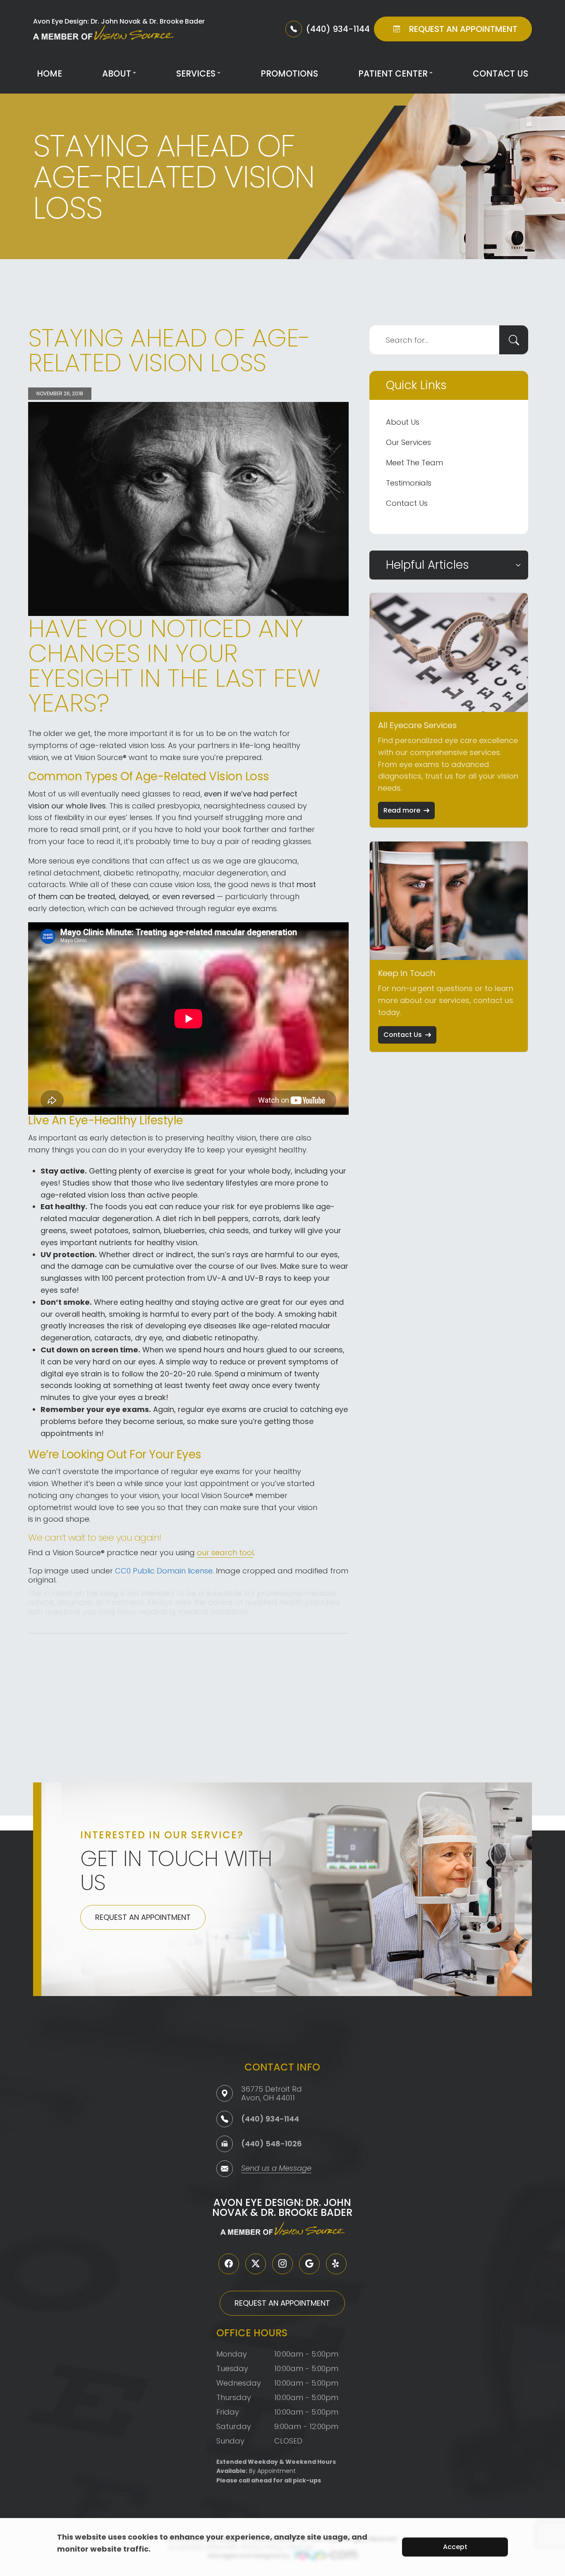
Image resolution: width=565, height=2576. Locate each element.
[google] (309, 2264)
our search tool (225, 1553)
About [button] (117, 73)
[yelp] (336, 2264)
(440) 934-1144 (270, 2119)
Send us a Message (276, 2169)
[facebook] (229, 2264)
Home (49, 73)
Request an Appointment (143, 1917)
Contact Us (500, 73)
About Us (403, 422)
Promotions (289, 73)
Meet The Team (414, 463)
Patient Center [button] (393, 73)
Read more (402, 810)
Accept (455, 2547)
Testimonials (409, 483)
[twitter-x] (256, 2264)
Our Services (408, 442)
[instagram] (282, 2264)
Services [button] (196, 73)
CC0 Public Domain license (164, 1571)
